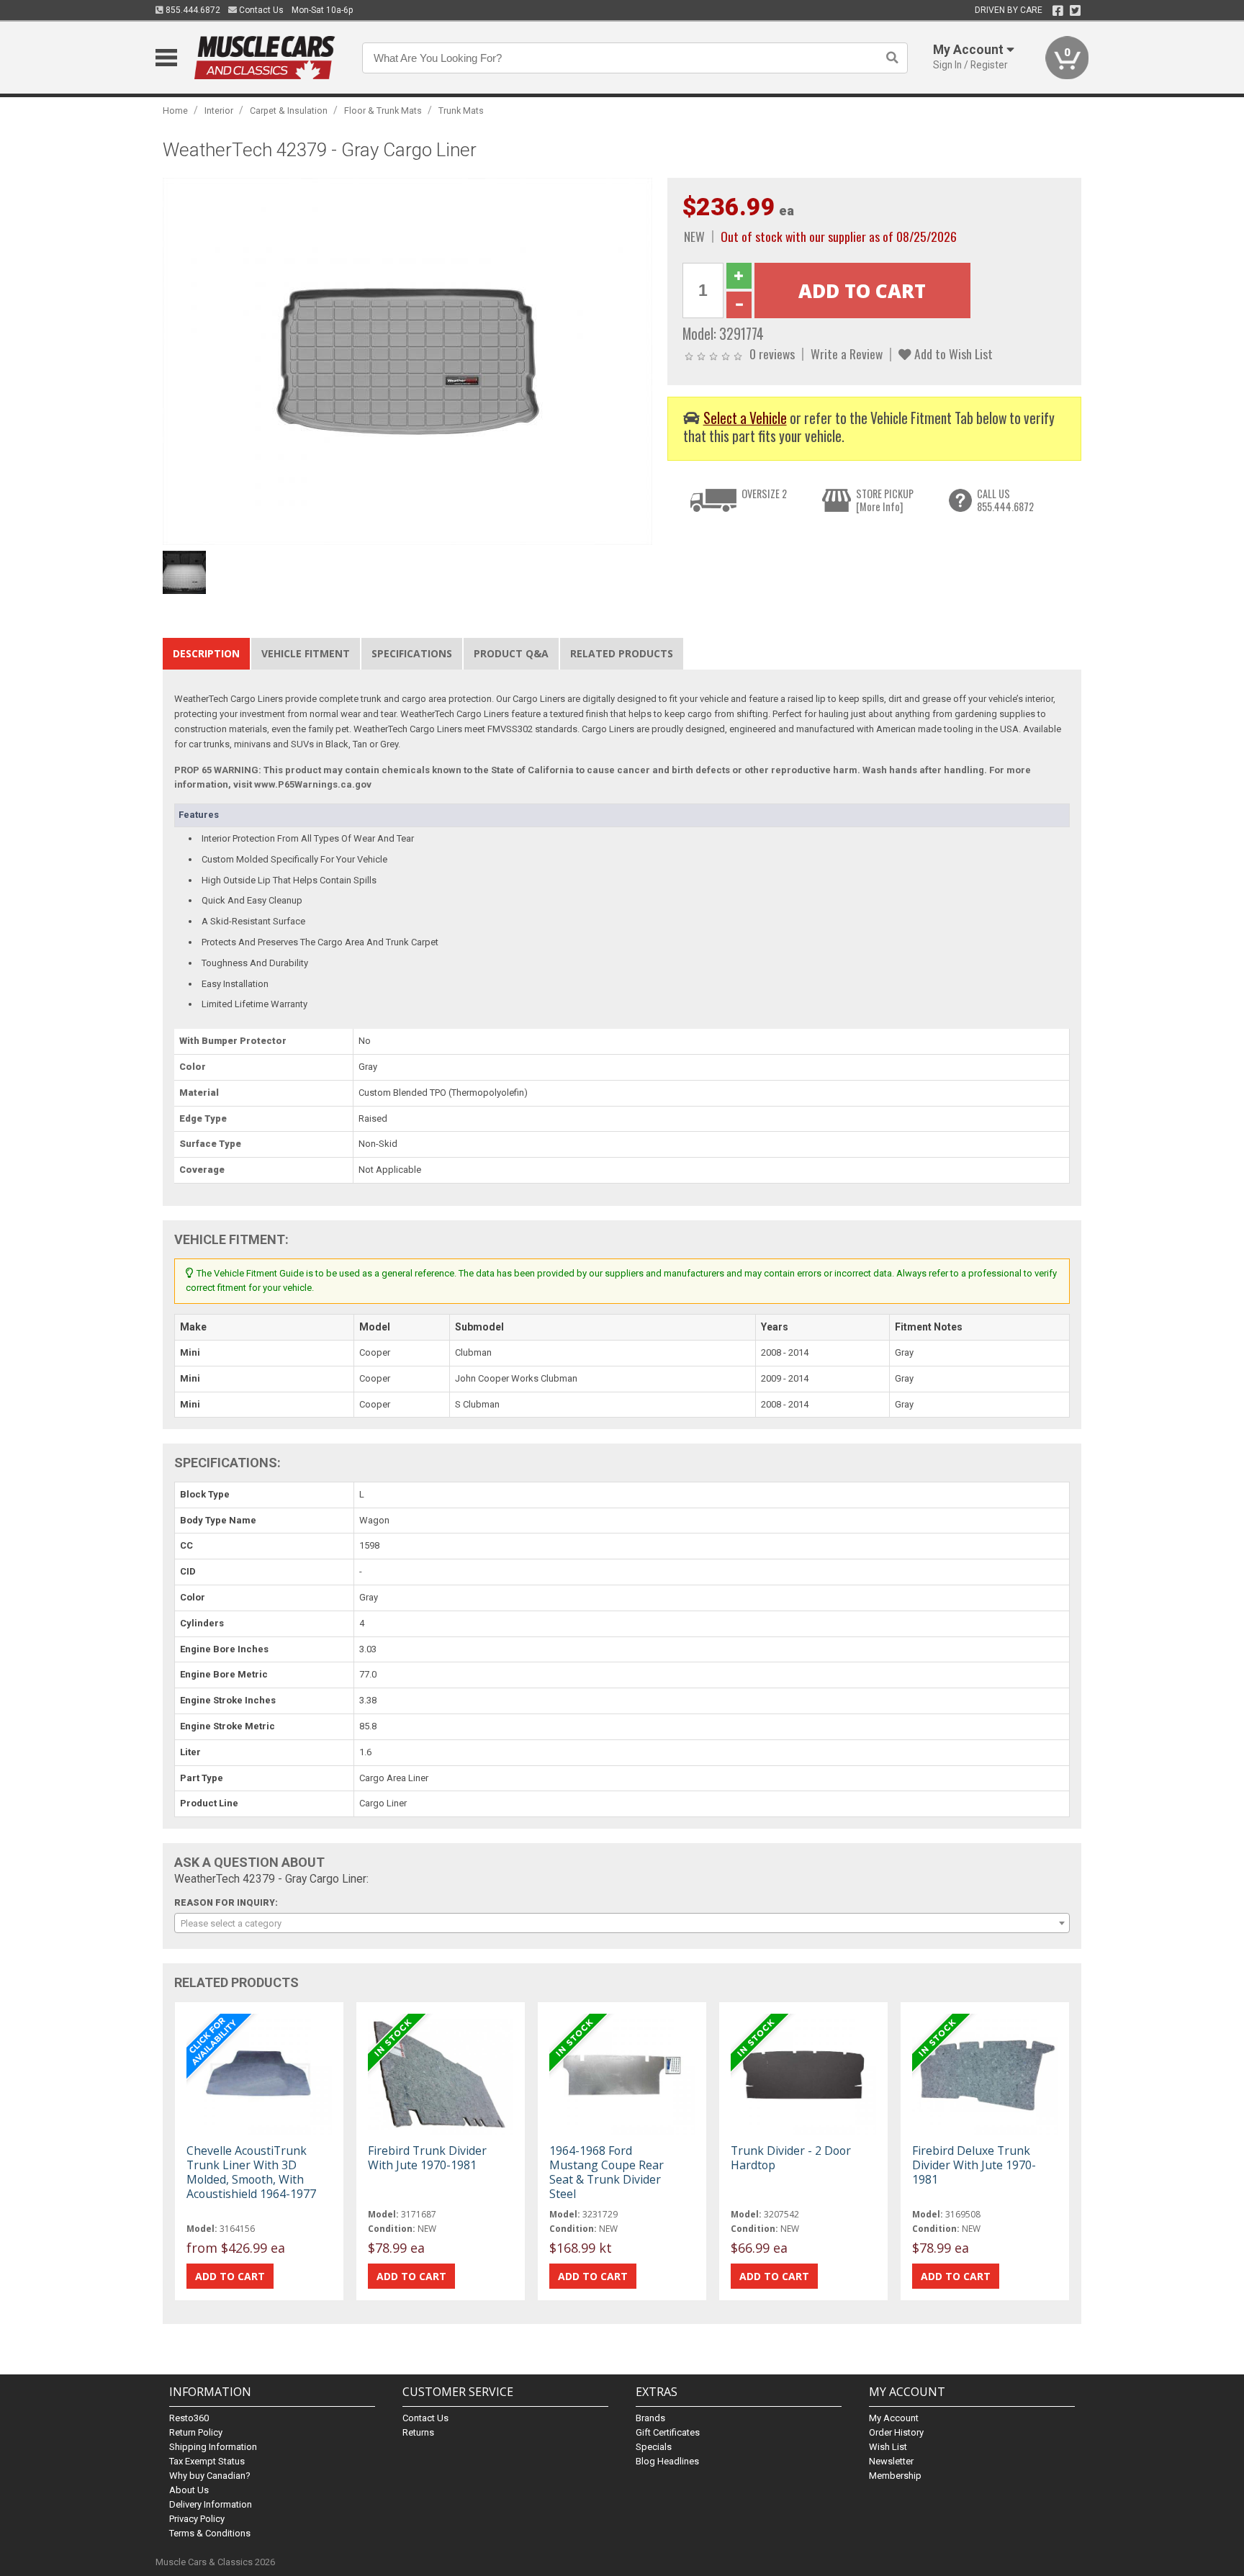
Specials (654, 2447)
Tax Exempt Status (207, 2461)
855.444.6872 (192, 10)
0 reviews (772, 353)
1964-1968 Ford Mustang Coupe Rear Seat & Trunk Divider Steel (607, 2172)
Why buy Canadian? (210, 2476)
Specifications (412, 653)
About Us (189, 2490)
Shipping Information (213, 2447)
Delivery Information (211, 2504)
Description (206, 653)
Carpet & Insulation (289, 111)
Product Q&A (511, 653)
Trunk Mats (461, 111)
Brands (650, 2418)
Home (175, 111)
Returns (418, 2432)
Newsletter (891, 2461)
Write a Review (847, 353)
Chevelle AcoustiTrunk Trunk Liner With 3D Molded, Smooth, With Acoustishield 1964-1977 (251, 2172)
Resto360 (189, 2418)
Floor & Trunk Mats (383, 111)
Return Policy (196, 2432)
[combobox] (622, 1923)
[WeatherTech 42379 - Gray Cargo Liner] (407, 360)
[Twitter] (1075, 11)
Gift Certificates (668, 2432)
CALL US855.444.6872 (1005, 500)
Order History (896, 2432)
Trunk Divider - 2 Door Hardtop (791, 2158)
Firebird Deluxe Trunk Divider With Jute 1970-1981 (974, 2165)
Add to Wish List (952, 353)
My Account (894, 2418)
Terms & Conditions (210, 2533)
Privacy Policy (197, 2519)
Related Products (622, 653)
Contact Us (260, 10)
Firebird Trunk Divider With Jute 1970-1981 (427, 2158)
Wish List (888, 2447)
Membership (895, 2476)
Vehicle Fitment (306, 653)
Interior (219, 111)
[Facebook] (1058, 11)
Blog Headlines (667, 2461)
